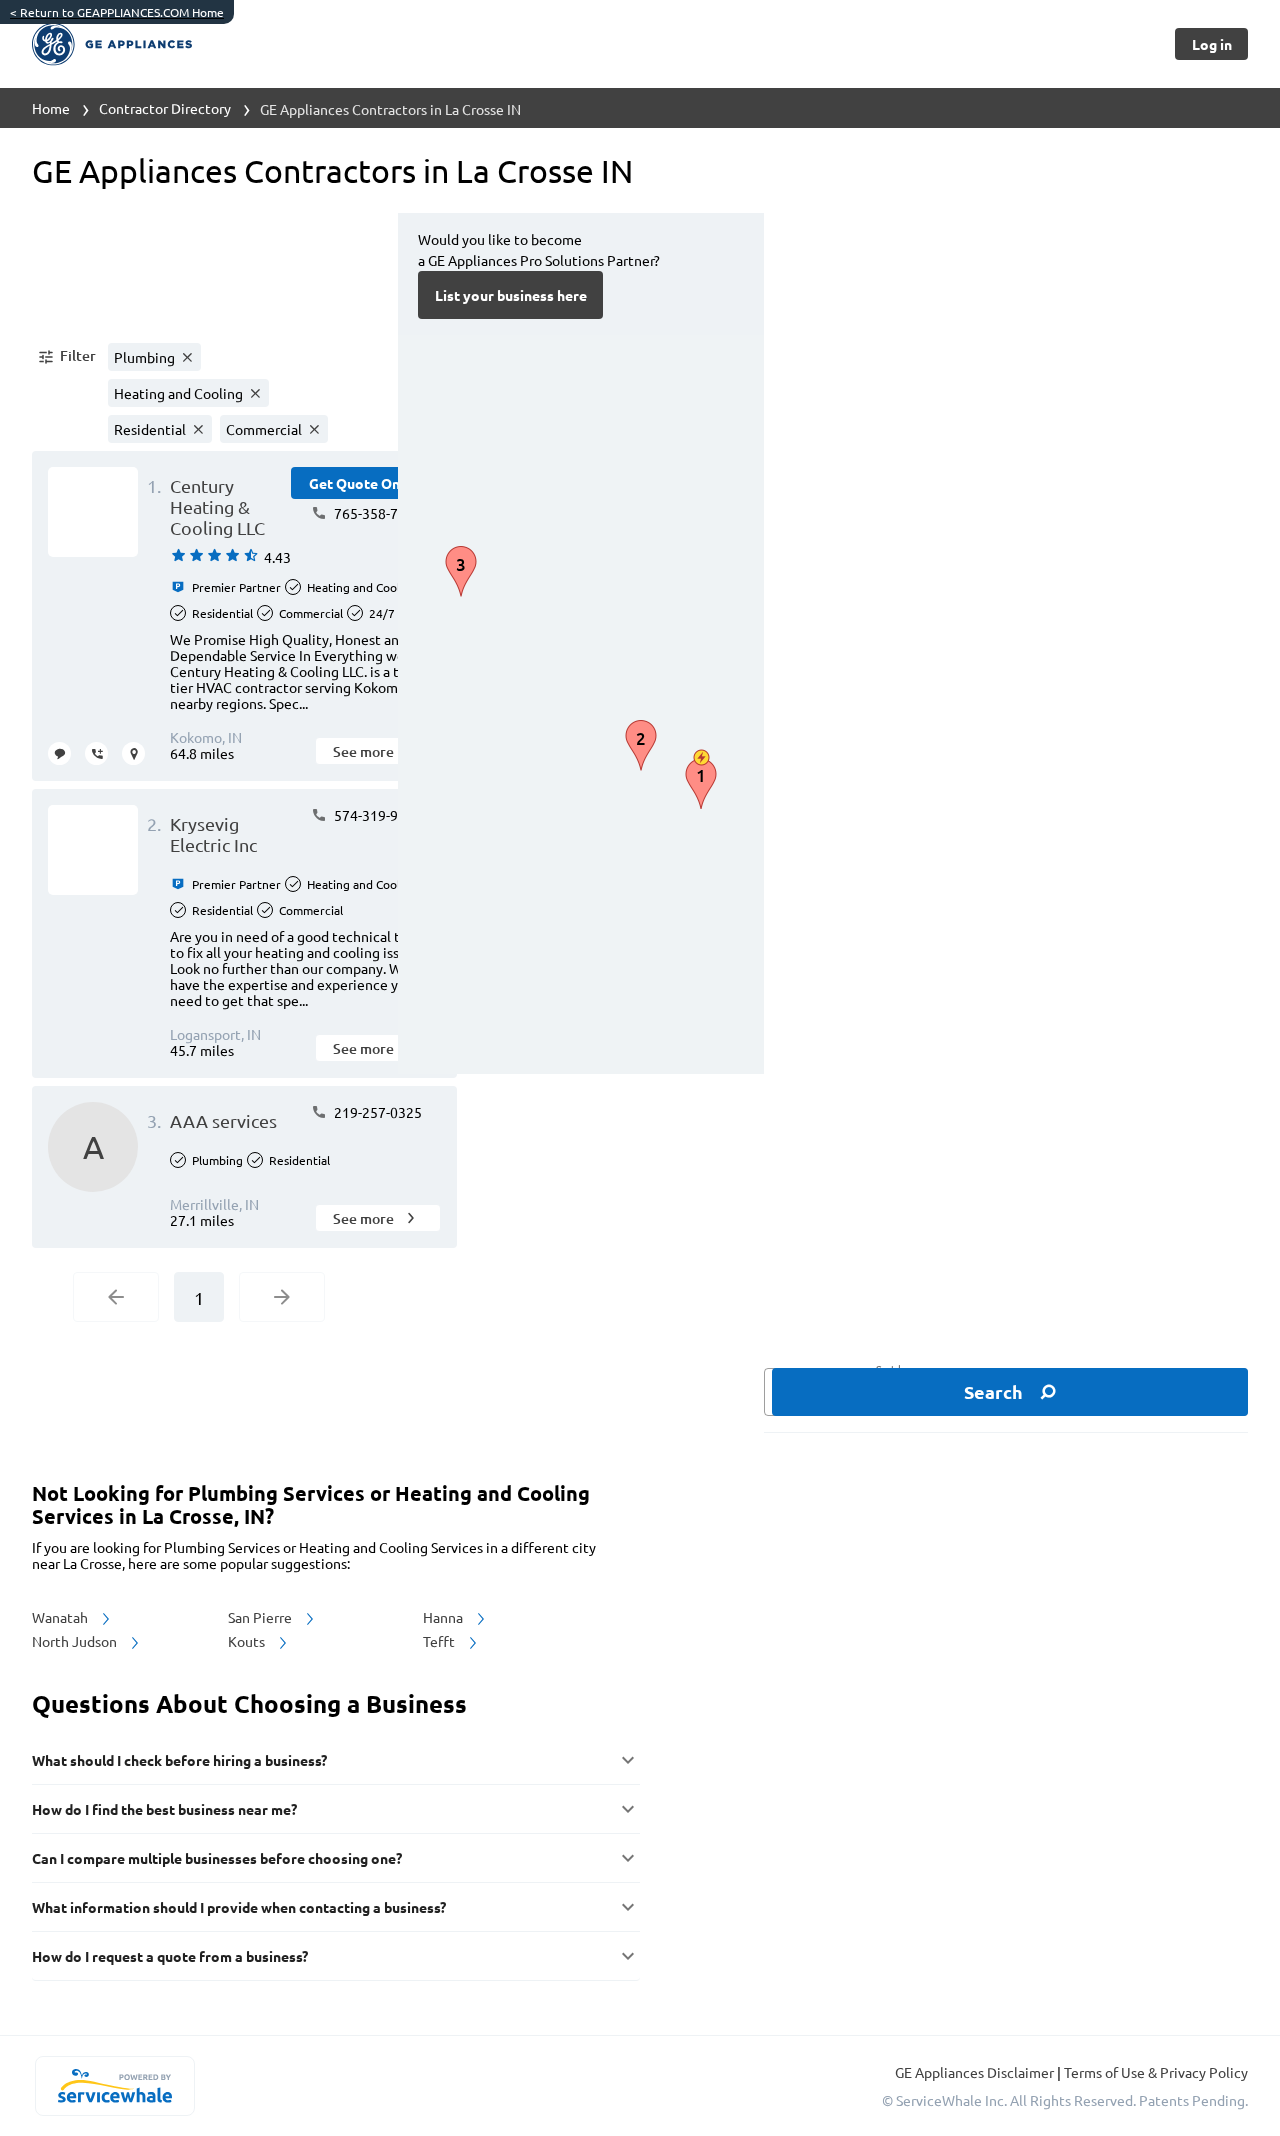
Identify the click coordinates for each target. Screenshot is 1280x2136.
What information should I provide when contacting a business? (239, 1907)
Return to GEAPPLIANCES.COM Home (117, 12)
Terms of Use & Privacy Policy (1156, 2072)
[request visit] (133, 753)
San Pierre (261, 1617)
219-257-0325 (376, 1112)
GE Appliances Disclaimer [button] (976, 2072)
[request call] (96, 753)
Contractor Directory (165, 108)
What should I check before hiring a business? (179, 1760)
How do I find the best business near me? (164, 1809)
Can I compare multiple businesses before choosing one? (217, 1858)
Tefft (440, 1641)
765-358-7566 (376, 513)
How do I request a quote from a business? (170, 1956)
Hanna (444, 1617)
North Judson (76, 1641)
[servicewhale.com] (114, 2086)
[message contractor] (59, 753)
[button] (66, 357)
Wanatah (61, 1617)
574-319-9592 (376, 815)
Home (51, 108)
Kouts (248, 1641)
